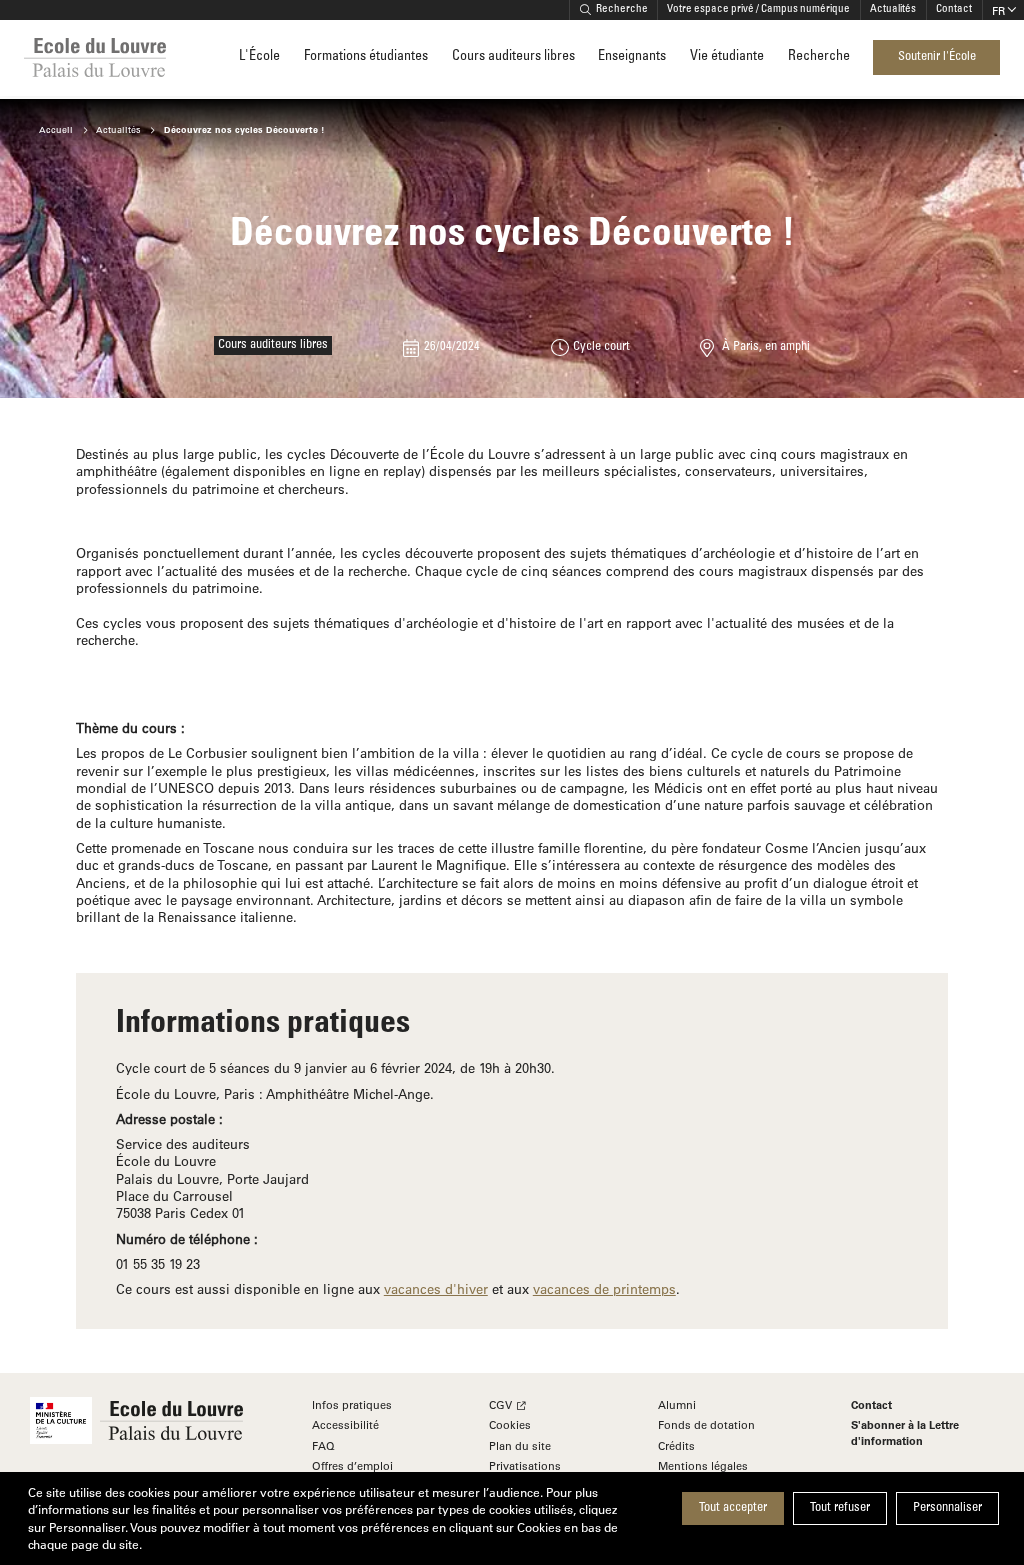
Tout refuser (840, 1508)
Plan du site (520, 1445)
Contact (954, 9)
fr (998, 10)
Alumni (677, 1404)
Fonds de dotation (706, 1424)
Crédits (676, 1445)
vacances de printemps (604, 1288)
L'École (259, 57)
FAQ (323, 1445)
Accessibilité (345, 1424)
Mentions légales (703, 1465)
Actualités (893, 9)
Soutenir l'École (937, 57)
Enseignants (632, 57)
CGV (500, 1404)
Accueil (56, 129)
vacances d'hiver (436, 1288)
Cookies (510, 1424)
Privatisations (525, 1465)
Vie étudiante (727, 57)
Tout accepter (733, 1508)
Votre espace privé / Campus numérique (758, 9)
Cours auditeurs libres (513, 57)
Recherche (622, 9)
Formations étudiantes (366, 57)
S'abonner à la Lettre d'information (905, 1432)
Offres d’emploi (352, 1465)
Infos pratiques (352, 1404)
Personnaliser (947, 1508)
